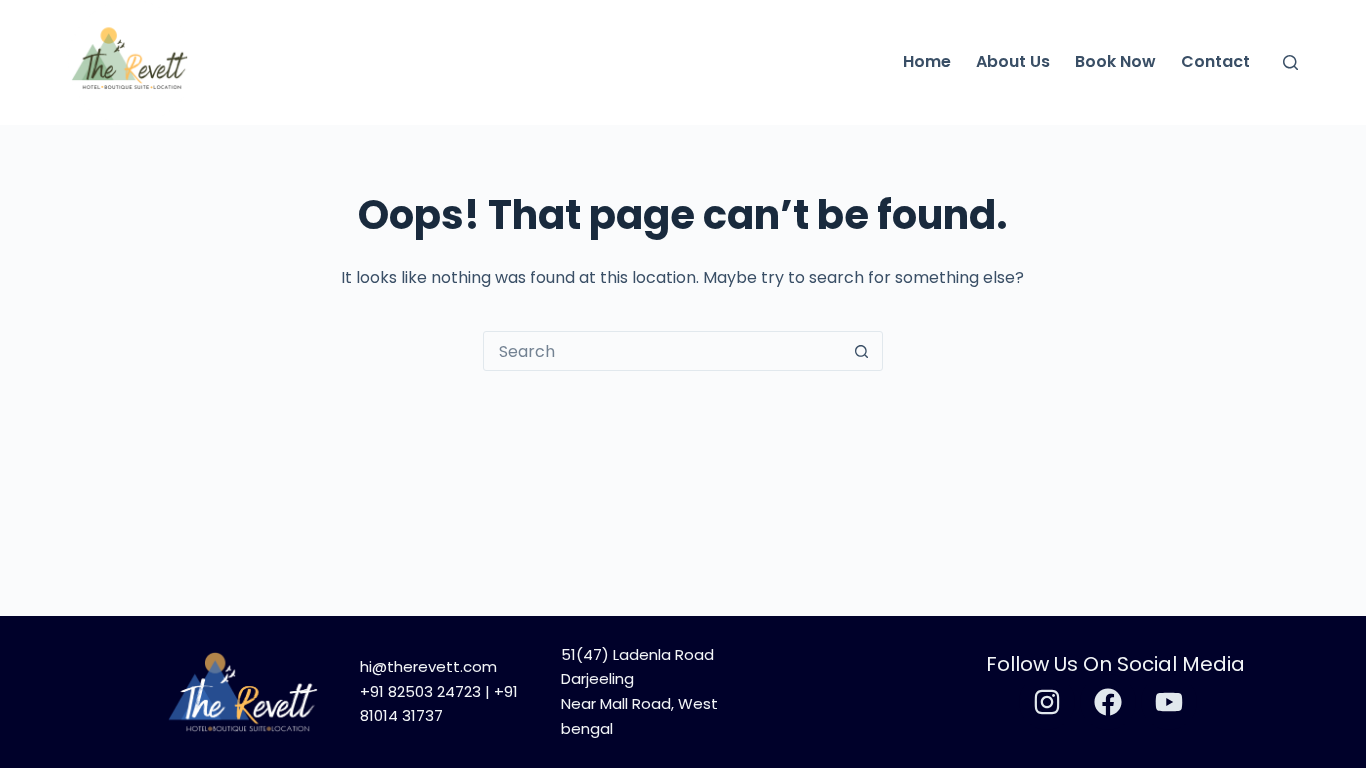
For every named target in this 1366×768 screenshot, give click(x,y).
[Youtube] (1169, 702)
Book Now (1115, 61)
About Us (1013, 61)
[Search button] (862, 351)
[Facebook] (1108, 702)
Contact (1215, 61)
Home (927, 61)
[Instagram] (1047, 702)
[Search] (1290, 62)
